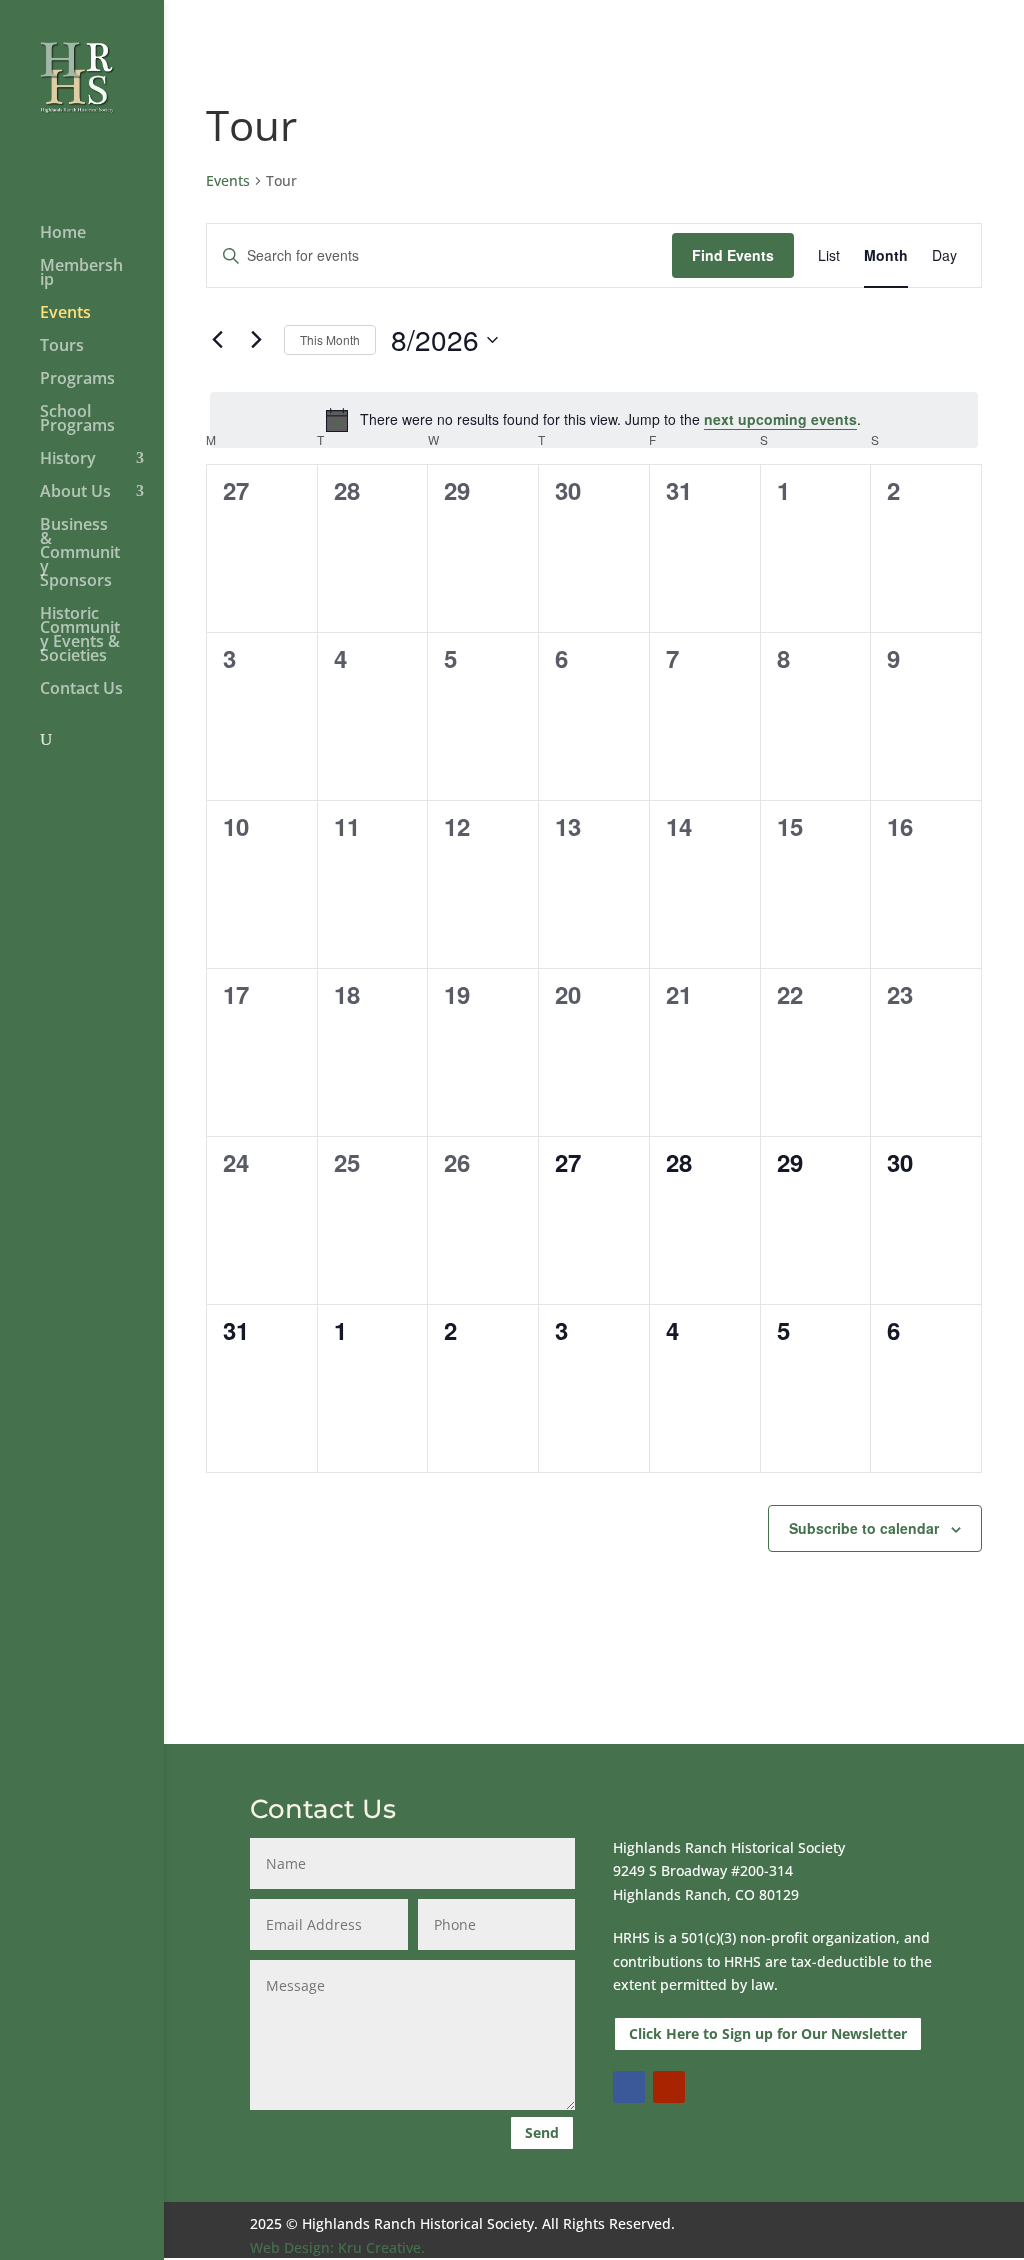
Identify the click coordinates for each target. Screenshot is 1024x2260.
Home (63, 234)
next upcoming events (780, 419)
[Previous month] (218, 340)
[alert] (594, 420)
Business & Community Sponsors (80, 554)
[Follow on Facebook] (629, 2087)
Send (542, 2132)
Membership (81, 274)
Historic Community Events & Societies (80, 636)
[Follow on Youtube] (669, 2087)
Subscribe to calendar (864, 1528)
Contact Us (81, 690)
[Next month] (257, 340)
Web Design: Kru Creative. (337, 2247)
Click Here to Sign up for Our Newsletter (768, 2033)
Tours (62, 347)
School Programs (77, 420)
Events (65, 314)
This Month (330, 339)
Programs (77, 380)
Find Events (733, 255)
